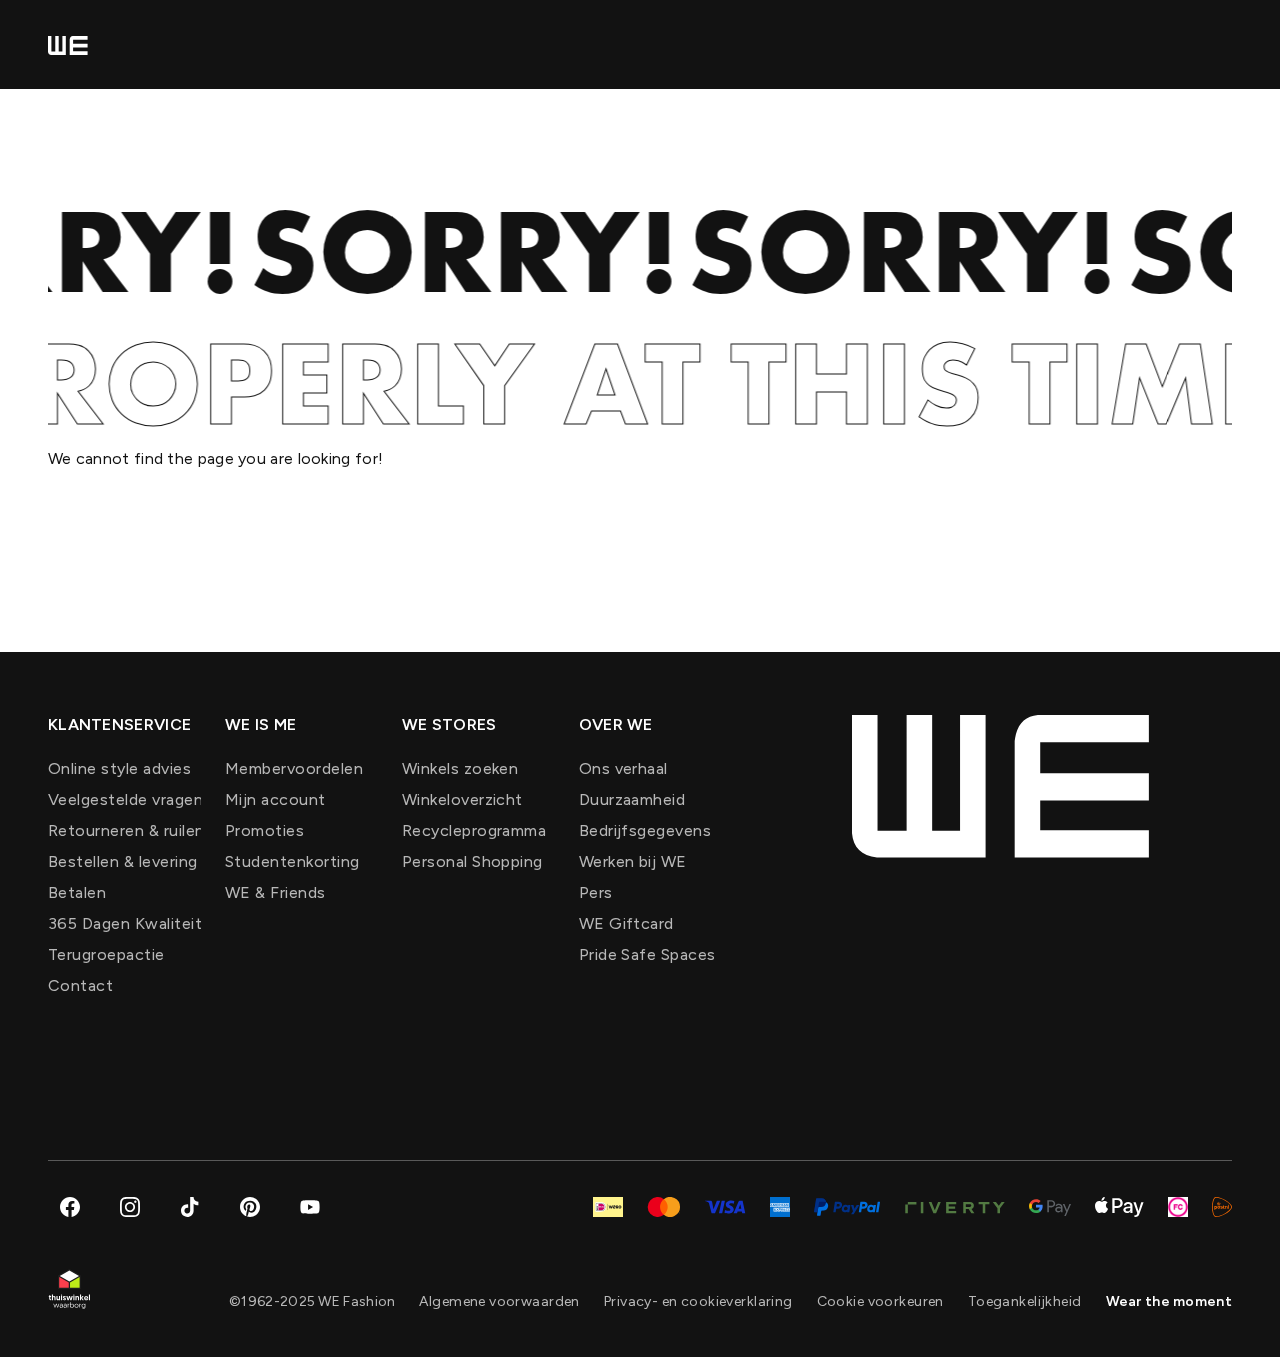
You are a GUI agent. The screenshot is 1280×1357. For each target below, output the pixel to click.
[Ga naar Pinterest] (250, 1207)
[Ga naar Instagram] (130, 1207)
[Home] (68, 44)
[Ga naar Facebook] (70, 1207)
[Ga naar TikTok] (190, 1207)
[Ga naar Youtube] (310, 1207)
